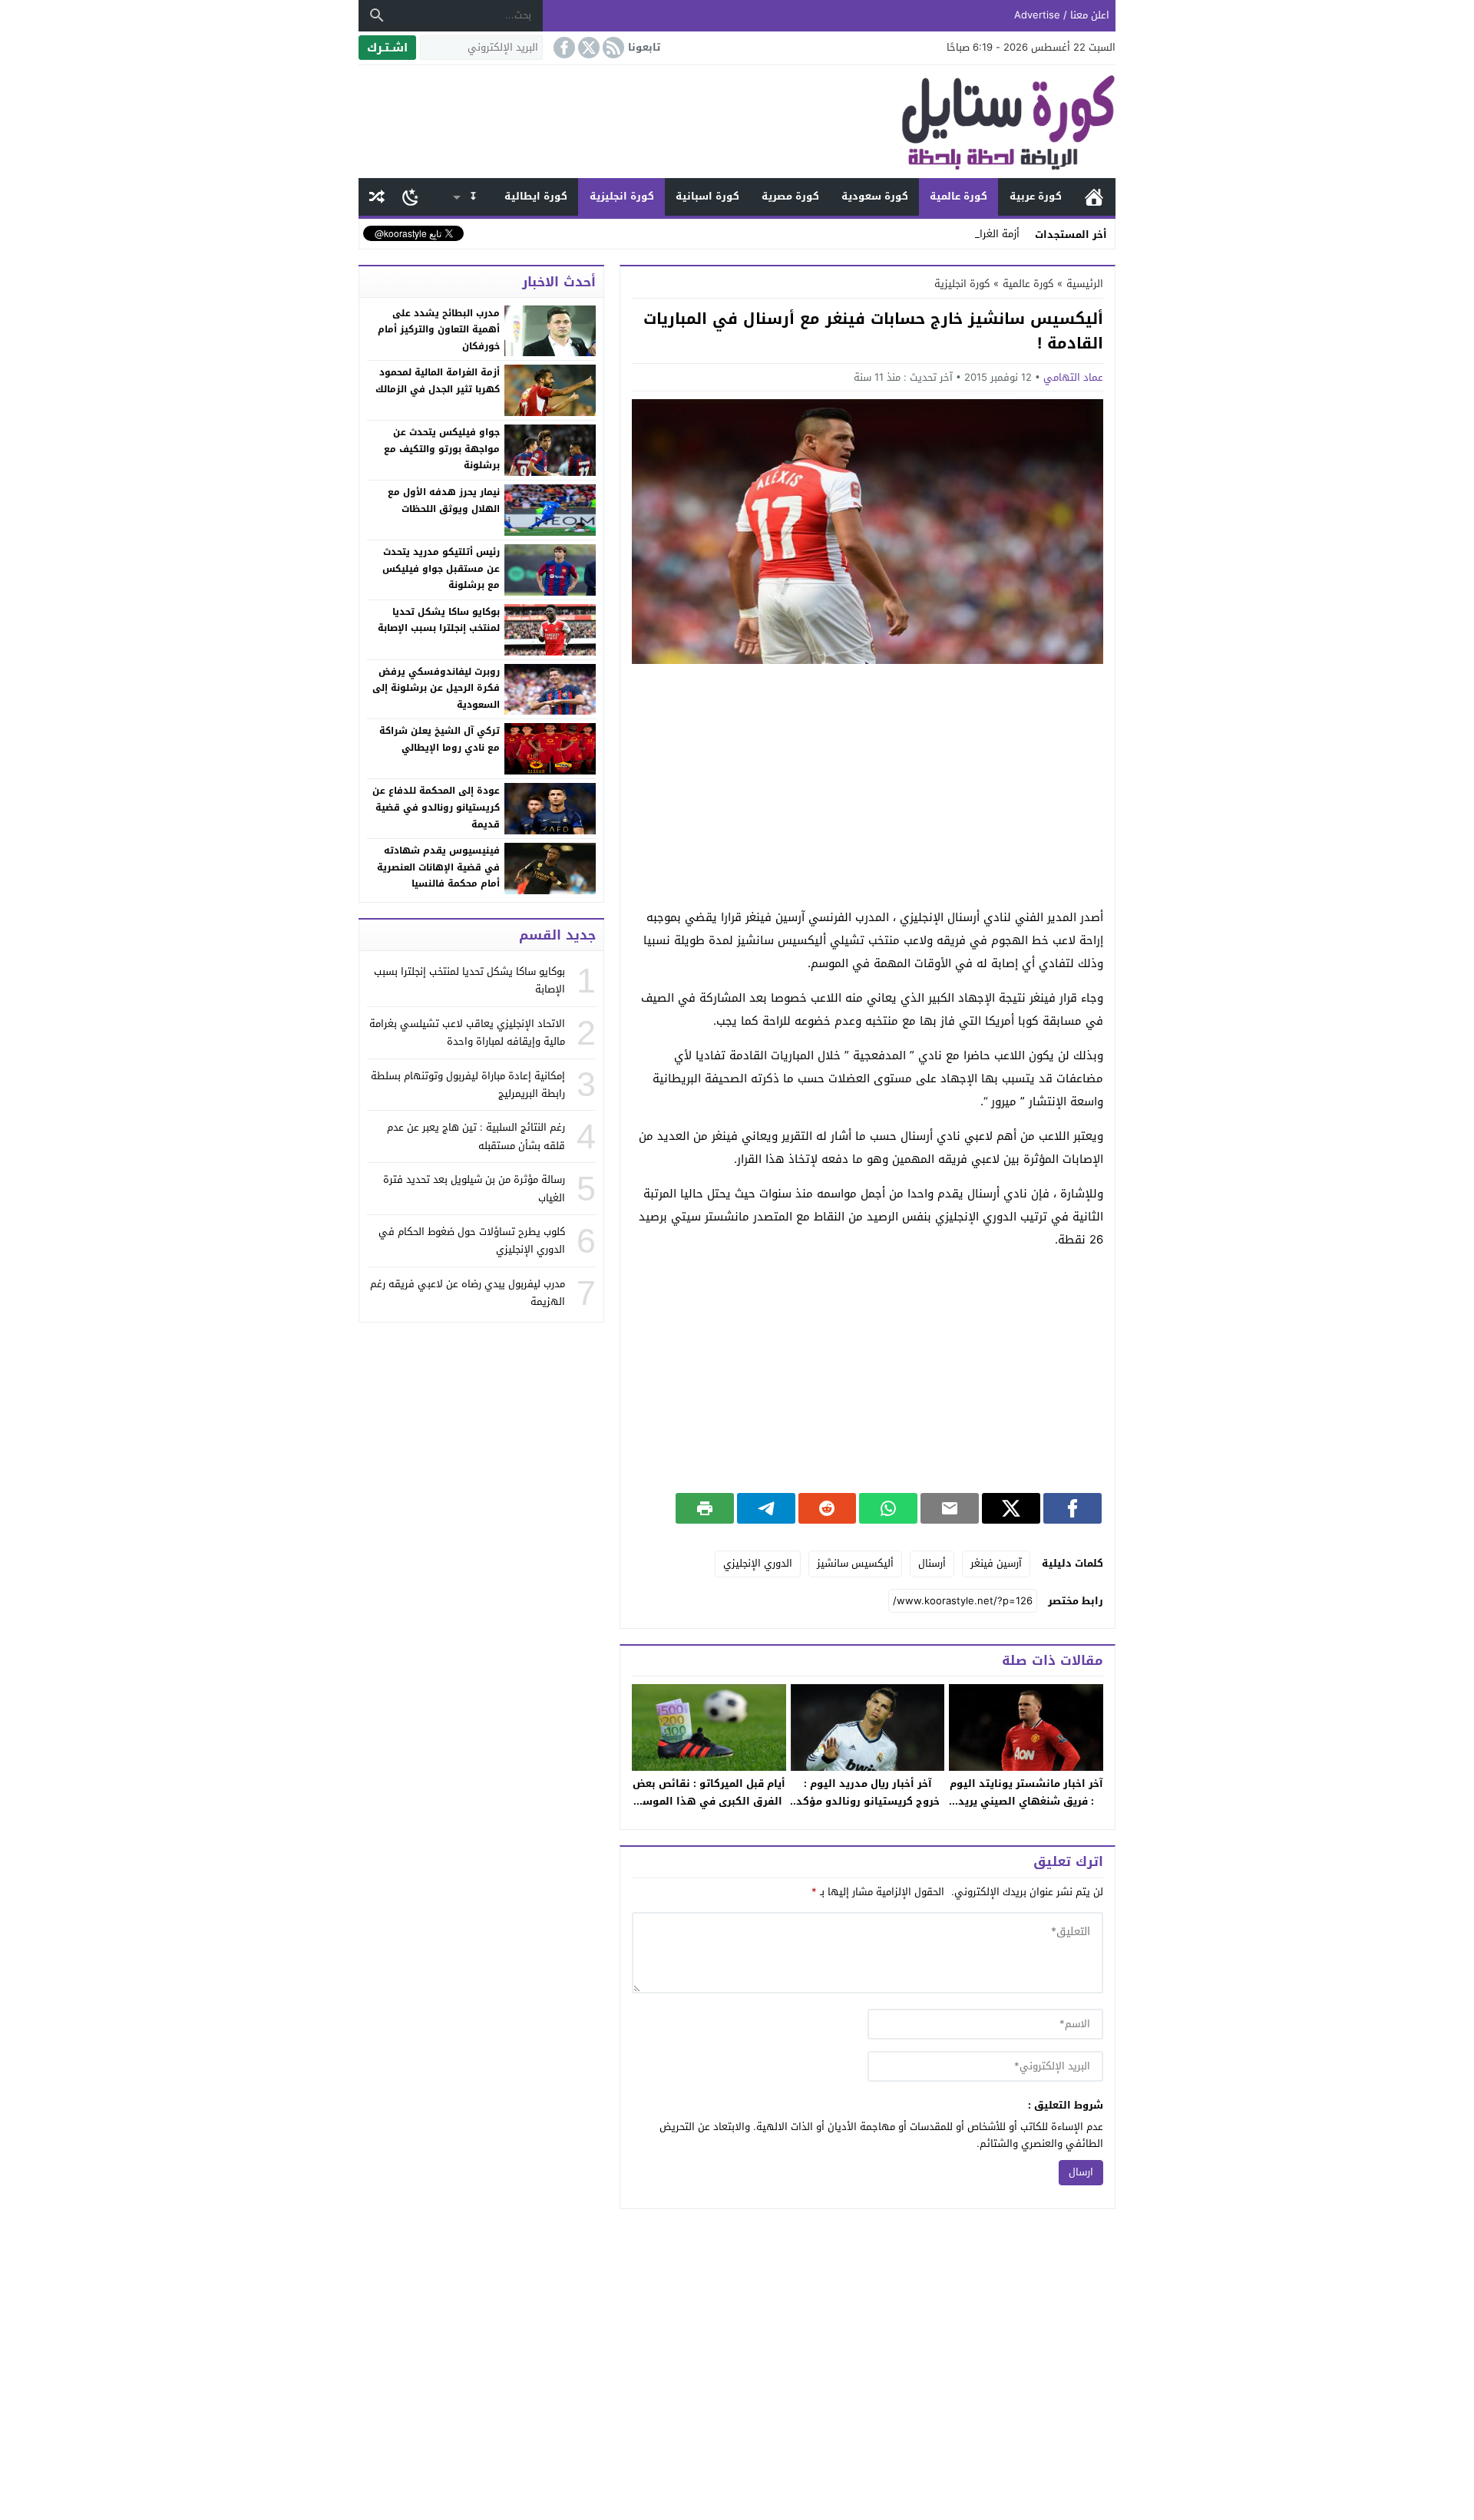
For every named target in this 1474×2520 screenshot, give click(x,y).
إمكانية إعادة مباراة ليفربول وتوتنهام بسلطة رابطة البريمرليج (468, 1085)
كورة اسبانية (707, 196)
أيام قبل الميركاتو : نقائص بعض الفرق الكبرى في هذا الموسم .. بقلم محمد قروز (709, 1801)
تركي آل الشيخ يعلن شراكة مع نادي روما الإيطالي (440, 739)
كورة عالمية (958, 196)
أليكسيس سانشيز (855, 1563)
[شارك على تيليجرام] (766, 1508)
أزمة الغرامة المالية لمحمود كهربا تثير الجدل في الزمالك (438, 381)
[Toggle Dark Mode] (410, 197)
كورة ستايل (1094, 197)
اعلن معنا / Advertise (1062, 15)
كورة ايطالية (536, 196)
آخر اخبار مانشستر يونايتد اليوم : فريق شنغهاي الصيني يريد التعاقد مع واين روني (1026, 1801)
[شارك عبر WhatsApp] (888, 1508)
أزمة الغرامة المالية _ (974, 234)
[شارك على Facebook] (1072, 1508)
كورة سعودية (875, 196)
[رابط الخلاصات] (612, 48)
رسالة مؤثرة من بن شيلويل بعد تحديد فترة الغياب (474, 1188)
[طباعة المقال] (705, 1508)
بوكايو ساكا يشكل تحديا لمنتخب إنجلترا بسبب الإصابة (439, 620)
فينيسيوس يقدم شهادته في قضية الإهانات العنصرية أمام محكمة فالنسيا (438, 867)
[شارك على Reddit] (828, 1508)
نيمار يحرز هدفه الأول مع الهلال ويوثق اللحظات (444, 500)
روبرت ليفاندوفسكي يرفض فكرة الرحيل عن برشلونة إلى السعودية (436, 688)
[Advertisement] (868, 787)
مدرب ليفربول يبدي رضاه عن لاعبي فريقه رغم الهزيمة (468, 1293)
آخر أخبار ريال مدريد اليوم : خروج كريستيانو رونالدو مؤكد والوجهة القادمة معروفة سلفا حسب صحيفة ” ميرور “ (868, 1810)
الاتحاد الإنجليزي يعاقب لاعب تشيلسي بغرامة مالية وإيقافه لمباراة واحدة (467, 1032)
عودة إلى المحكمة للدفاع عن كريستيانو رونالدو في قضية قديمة (436, 807)
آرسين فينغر (996, 1563)
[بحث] (377, 15)
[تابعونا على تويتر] (587, 48)
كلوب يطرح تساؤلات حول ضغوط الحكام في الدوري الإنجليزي (472, 1240)
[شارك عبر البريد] (950, 1508)
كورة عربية (1036, 196)
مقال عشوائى (377, 197)
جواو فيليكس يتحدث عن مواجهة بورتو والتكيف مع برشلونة (442, 449)
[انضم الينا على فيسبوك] (563, 48)
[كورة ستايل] (737, 122)
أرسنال (932, 1563)
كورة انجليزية (622, 196)
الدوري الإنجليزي (758, 1563)
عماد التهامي (1073, 377)
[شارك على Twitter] (1011, 1508)
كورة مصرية (790, 196)
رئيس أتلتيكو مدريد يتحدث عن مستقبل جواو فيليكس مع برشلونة (441, 568)
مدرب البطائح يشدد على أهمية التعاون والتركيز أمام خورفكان (439, 330)
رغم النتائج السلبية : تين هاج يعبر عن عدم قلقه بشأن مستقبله (476, 1136)
